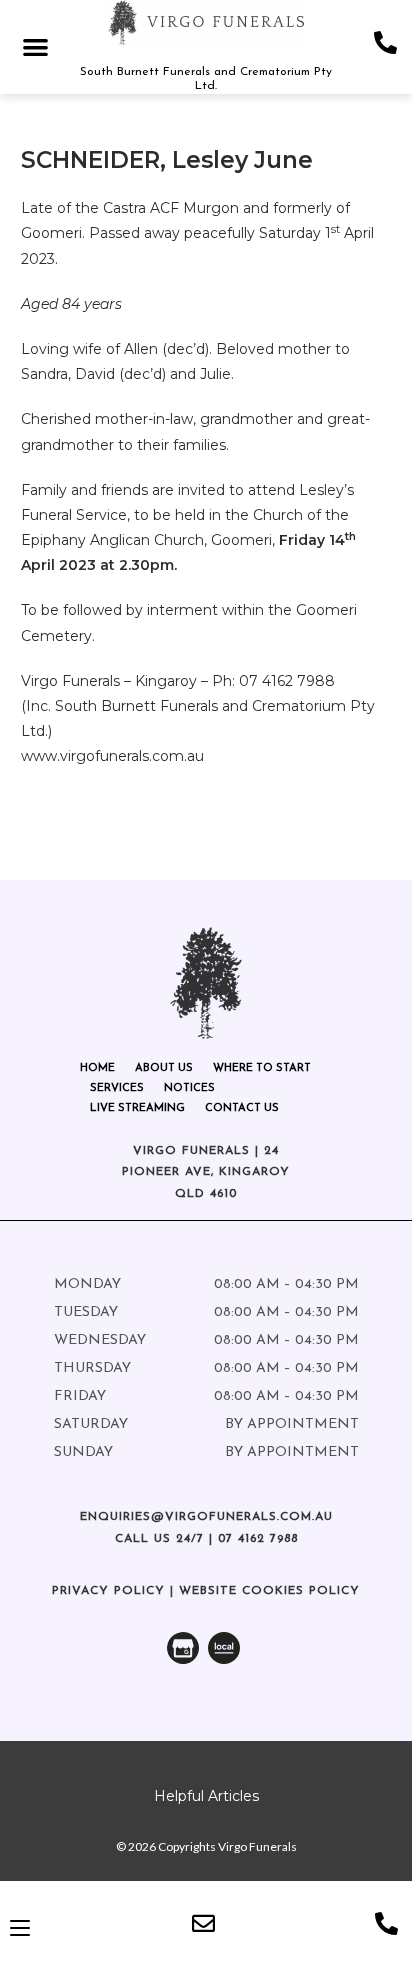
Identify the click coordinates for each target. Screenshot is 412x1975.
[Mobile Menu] (20, 1928)
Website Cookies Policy (269, 1591)
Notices (189, 1088)
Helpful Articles (206, 1796)
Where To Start (262, 1068)
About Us (164, 1068)
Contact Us (242, 1108)
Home (97, 1068)
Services (117, 1088)
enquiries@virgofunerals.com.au (206, 1517)
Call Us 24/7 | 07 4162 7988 (206, 1539)
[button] (35, 46)
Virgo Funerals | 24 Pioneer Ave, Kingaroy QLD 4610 (206, 1172)
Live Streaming (137, 1108)
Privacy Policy (108, 1591)
